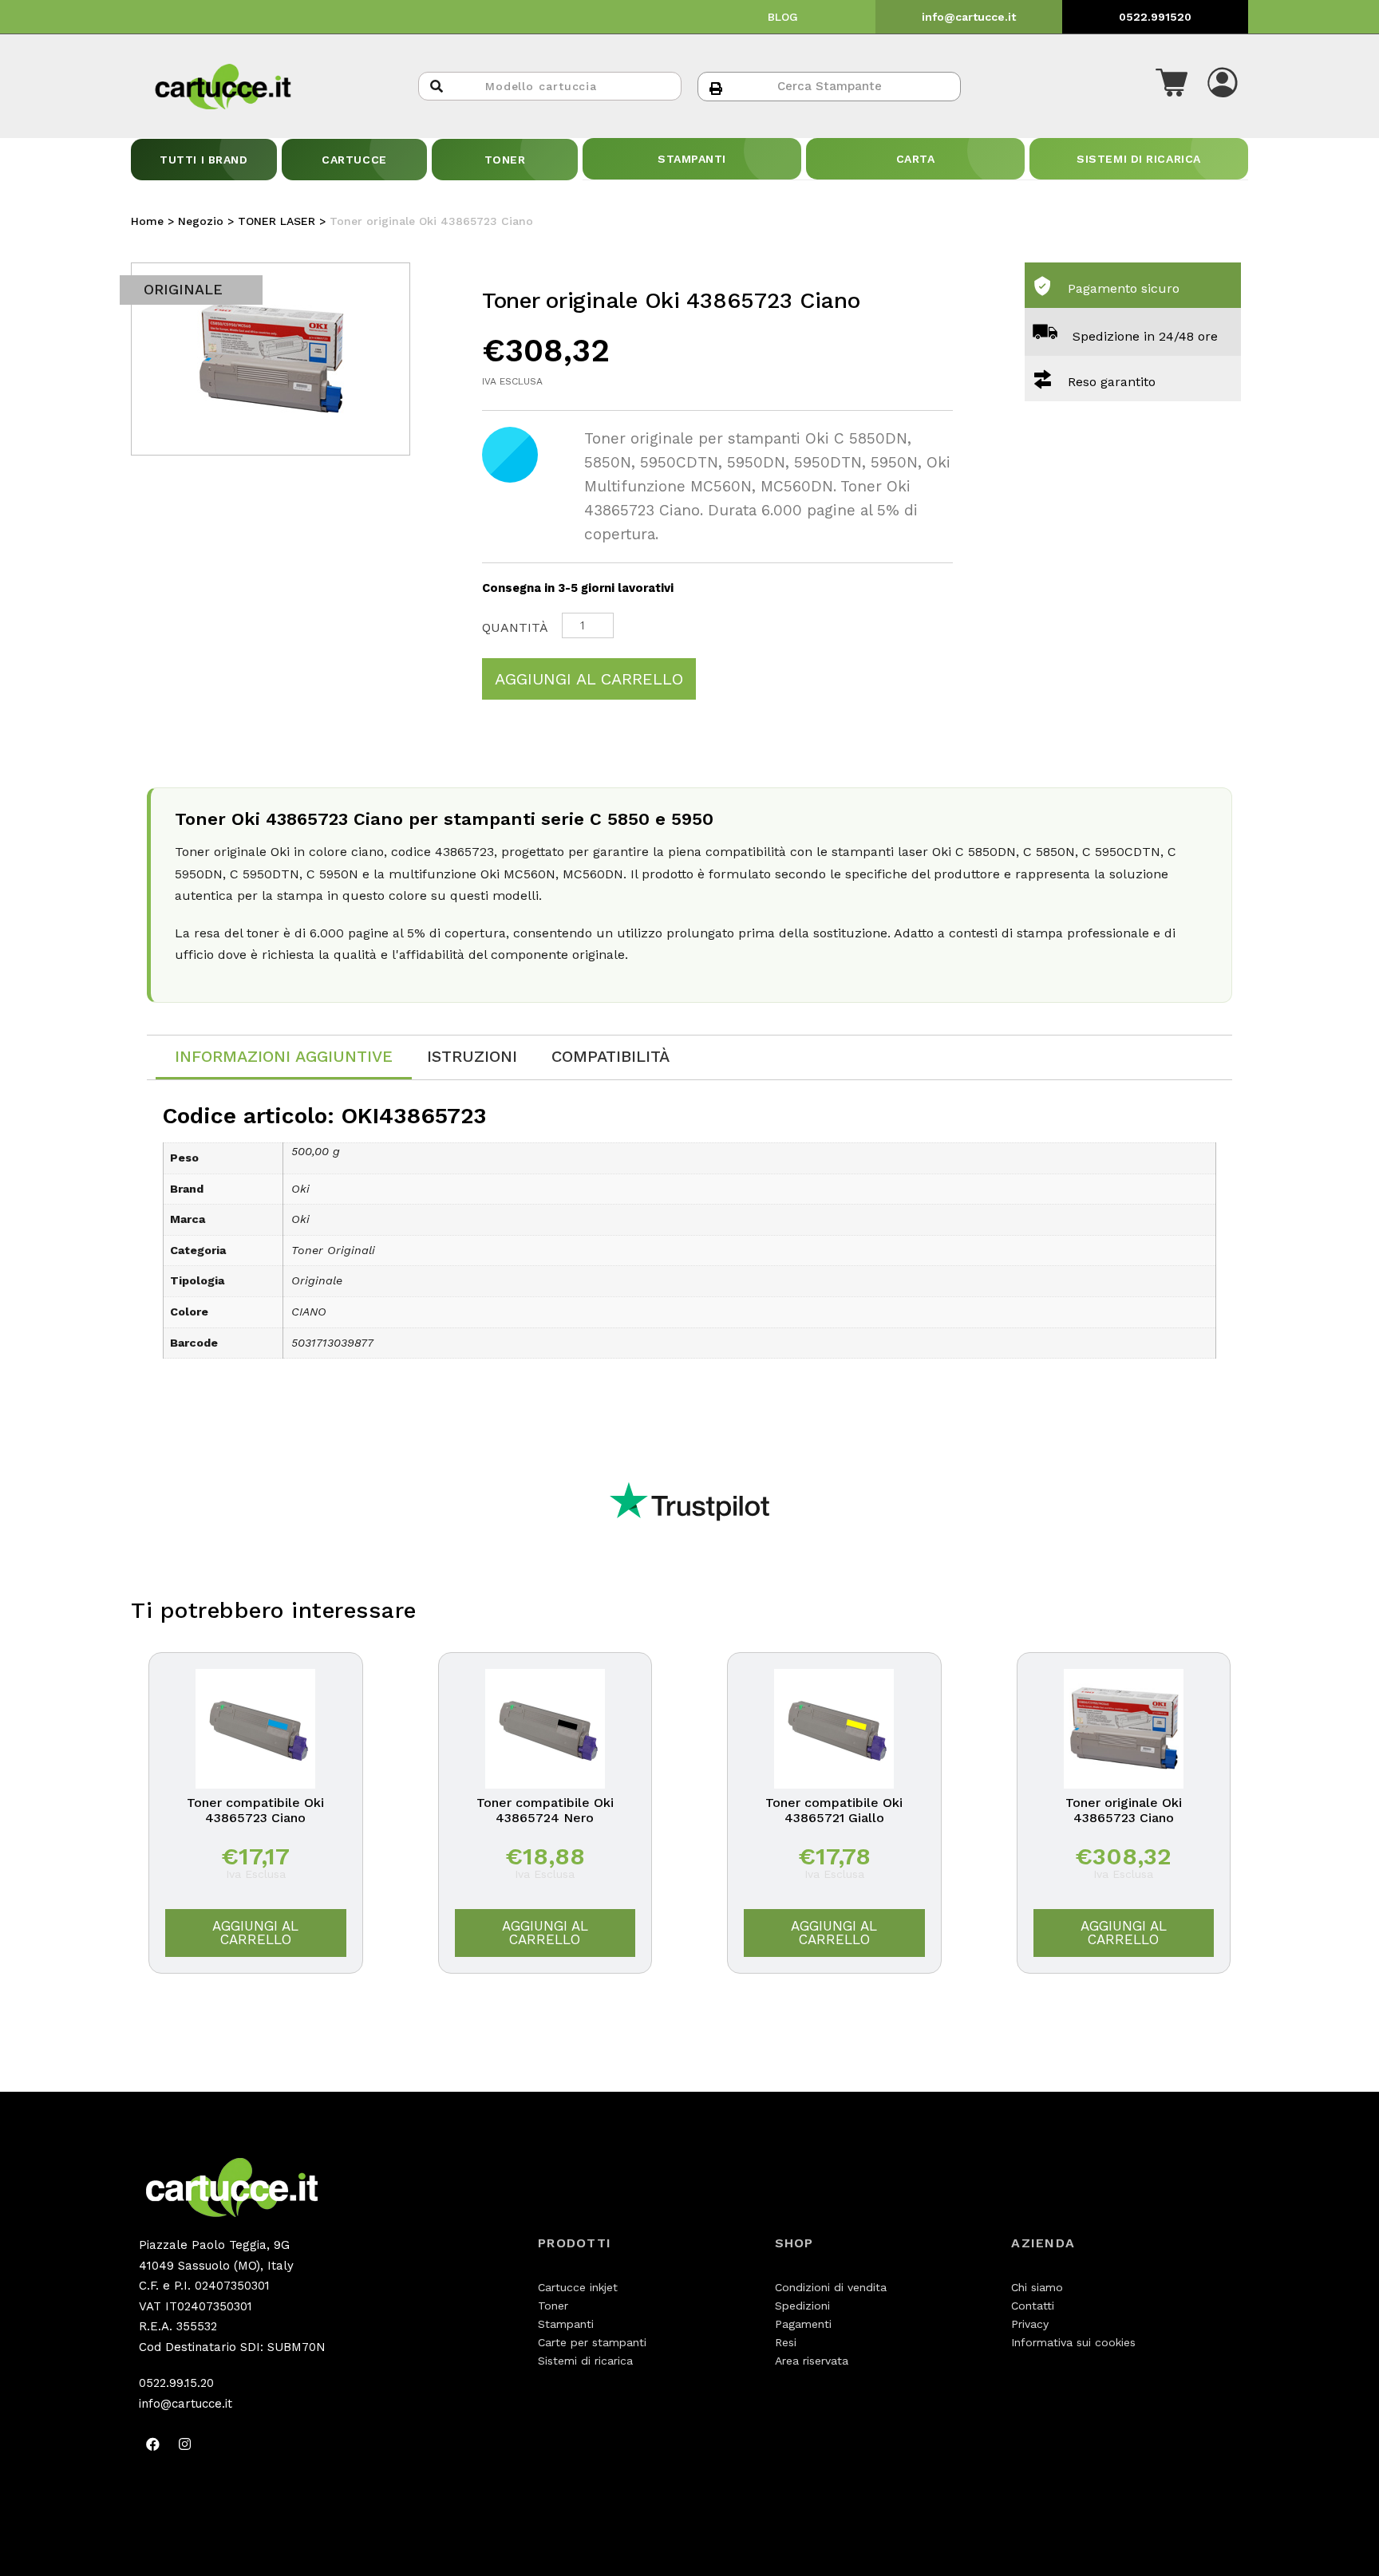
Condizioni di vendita (831, 2287)
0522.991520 (1155, 17)
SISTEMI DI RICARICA (1139, 159)
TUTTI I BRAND (203, 160)
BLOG (783, 17)
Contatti (1033, 2306)
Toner (553, 2306)
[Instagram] (184, 2444)
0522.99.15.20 (176, 2383)
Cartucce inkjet (578, 2287)
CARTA (916, 159)
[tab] (284, 1057)
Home (147, 221)
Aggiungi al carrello (589, 679)
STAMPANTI (692, 159)
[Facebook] (152, 2444)
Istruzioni (472, 1056)
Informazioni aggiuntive (284, 1056)
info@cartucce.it (969, 17)
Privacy (1030, 2324)
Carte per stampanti (592, 2342)
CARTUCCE (354, 160)
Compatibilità (610, 1056)
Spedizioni (802, 2306)
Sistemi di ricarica (585, 2361)
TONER (505, 160)
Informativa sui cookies (1073, 2342)
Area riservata (812, 2361)
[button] (1172, 86)
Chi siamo (1037, 2287)
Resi (786, 2342)
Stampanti (566, 2324)
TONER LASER (277, 221)
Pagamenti (803, 2324)
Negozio (201, 221)
